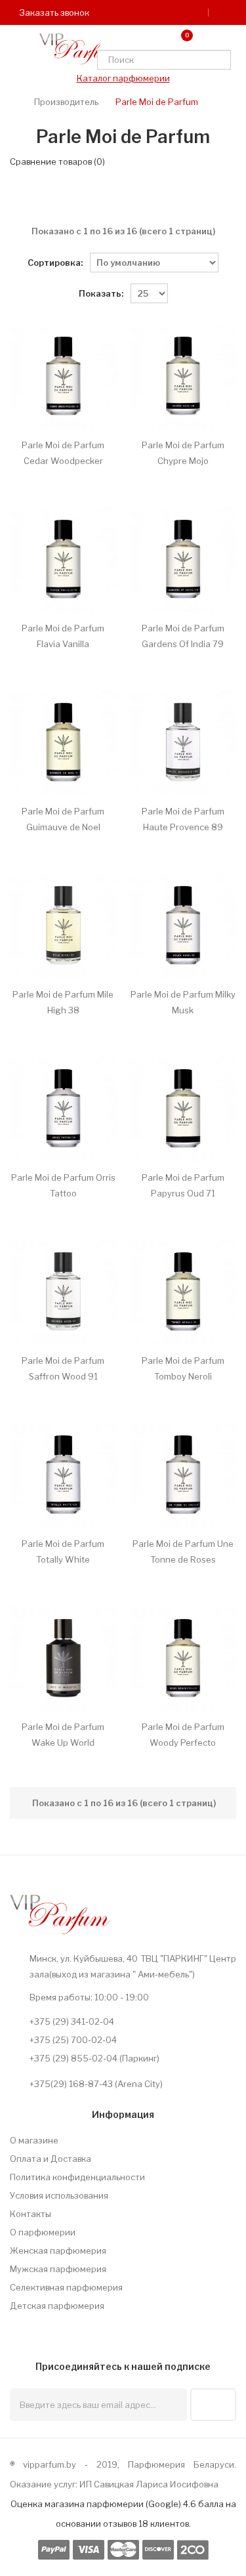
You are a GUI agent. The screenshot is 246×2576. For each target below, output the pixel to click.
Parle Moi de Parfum (157, 102)
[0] (176, 39)
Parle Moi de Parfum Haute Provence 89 (183, 819)
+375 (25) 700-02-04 (73, 2040)
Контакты (31, 2214)
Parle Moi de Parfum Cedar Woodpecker (63, 453)
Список (135, 200)
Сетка (108, 200)
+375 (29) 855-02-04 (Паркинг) (94, 2058)
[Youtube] (104, 2325)
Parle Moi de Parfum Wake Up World (63, 1735)
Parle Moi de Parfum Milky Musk (183, 1002)
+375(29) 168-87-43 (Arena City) (96, 2084)
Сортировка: (55, 263)
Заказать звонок (53, 12)
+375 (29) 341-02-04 (72, 2021)
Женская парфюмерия (58, 2250)
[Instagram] (75, 2325)
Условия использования (59, 2195)
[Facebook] (46, 2325)
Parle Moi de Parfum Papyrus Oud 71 (183, 1185)
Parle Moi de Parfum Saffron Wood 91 (63, 1368)
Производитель (66, 102)
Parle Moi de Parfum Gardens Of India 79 (183, 636)
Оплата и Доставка (51, 2159)
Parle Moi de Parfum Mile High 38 (63, 1002)
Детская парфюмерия (57, 2306)
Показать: (101, 293)
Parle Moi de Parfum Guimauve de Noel (63, 819)
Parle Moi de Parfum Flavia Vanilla (63, 636)
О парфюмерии (43, 2232)
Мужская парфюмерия (58, 2269)
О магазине (34, 2140)
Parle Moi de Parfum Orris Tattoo (63, 1185)
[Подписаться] (213, 2405)
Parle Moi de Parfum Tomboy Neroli (183, 1368)
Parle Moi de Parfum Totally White (63, 1552)
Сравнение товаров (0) (57, 161)
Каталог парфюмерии (123, 78)
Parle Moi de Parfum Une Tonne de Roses (183, 1552)
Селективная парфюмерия (66, 2287)
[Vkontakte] (17, 2325)
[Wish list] (152, 39)
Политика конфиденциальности (77, 2177)
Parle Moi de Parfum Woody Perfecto (183, 1735)
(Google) (163, 2504)
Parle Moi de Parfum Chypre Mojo (183, 453)
